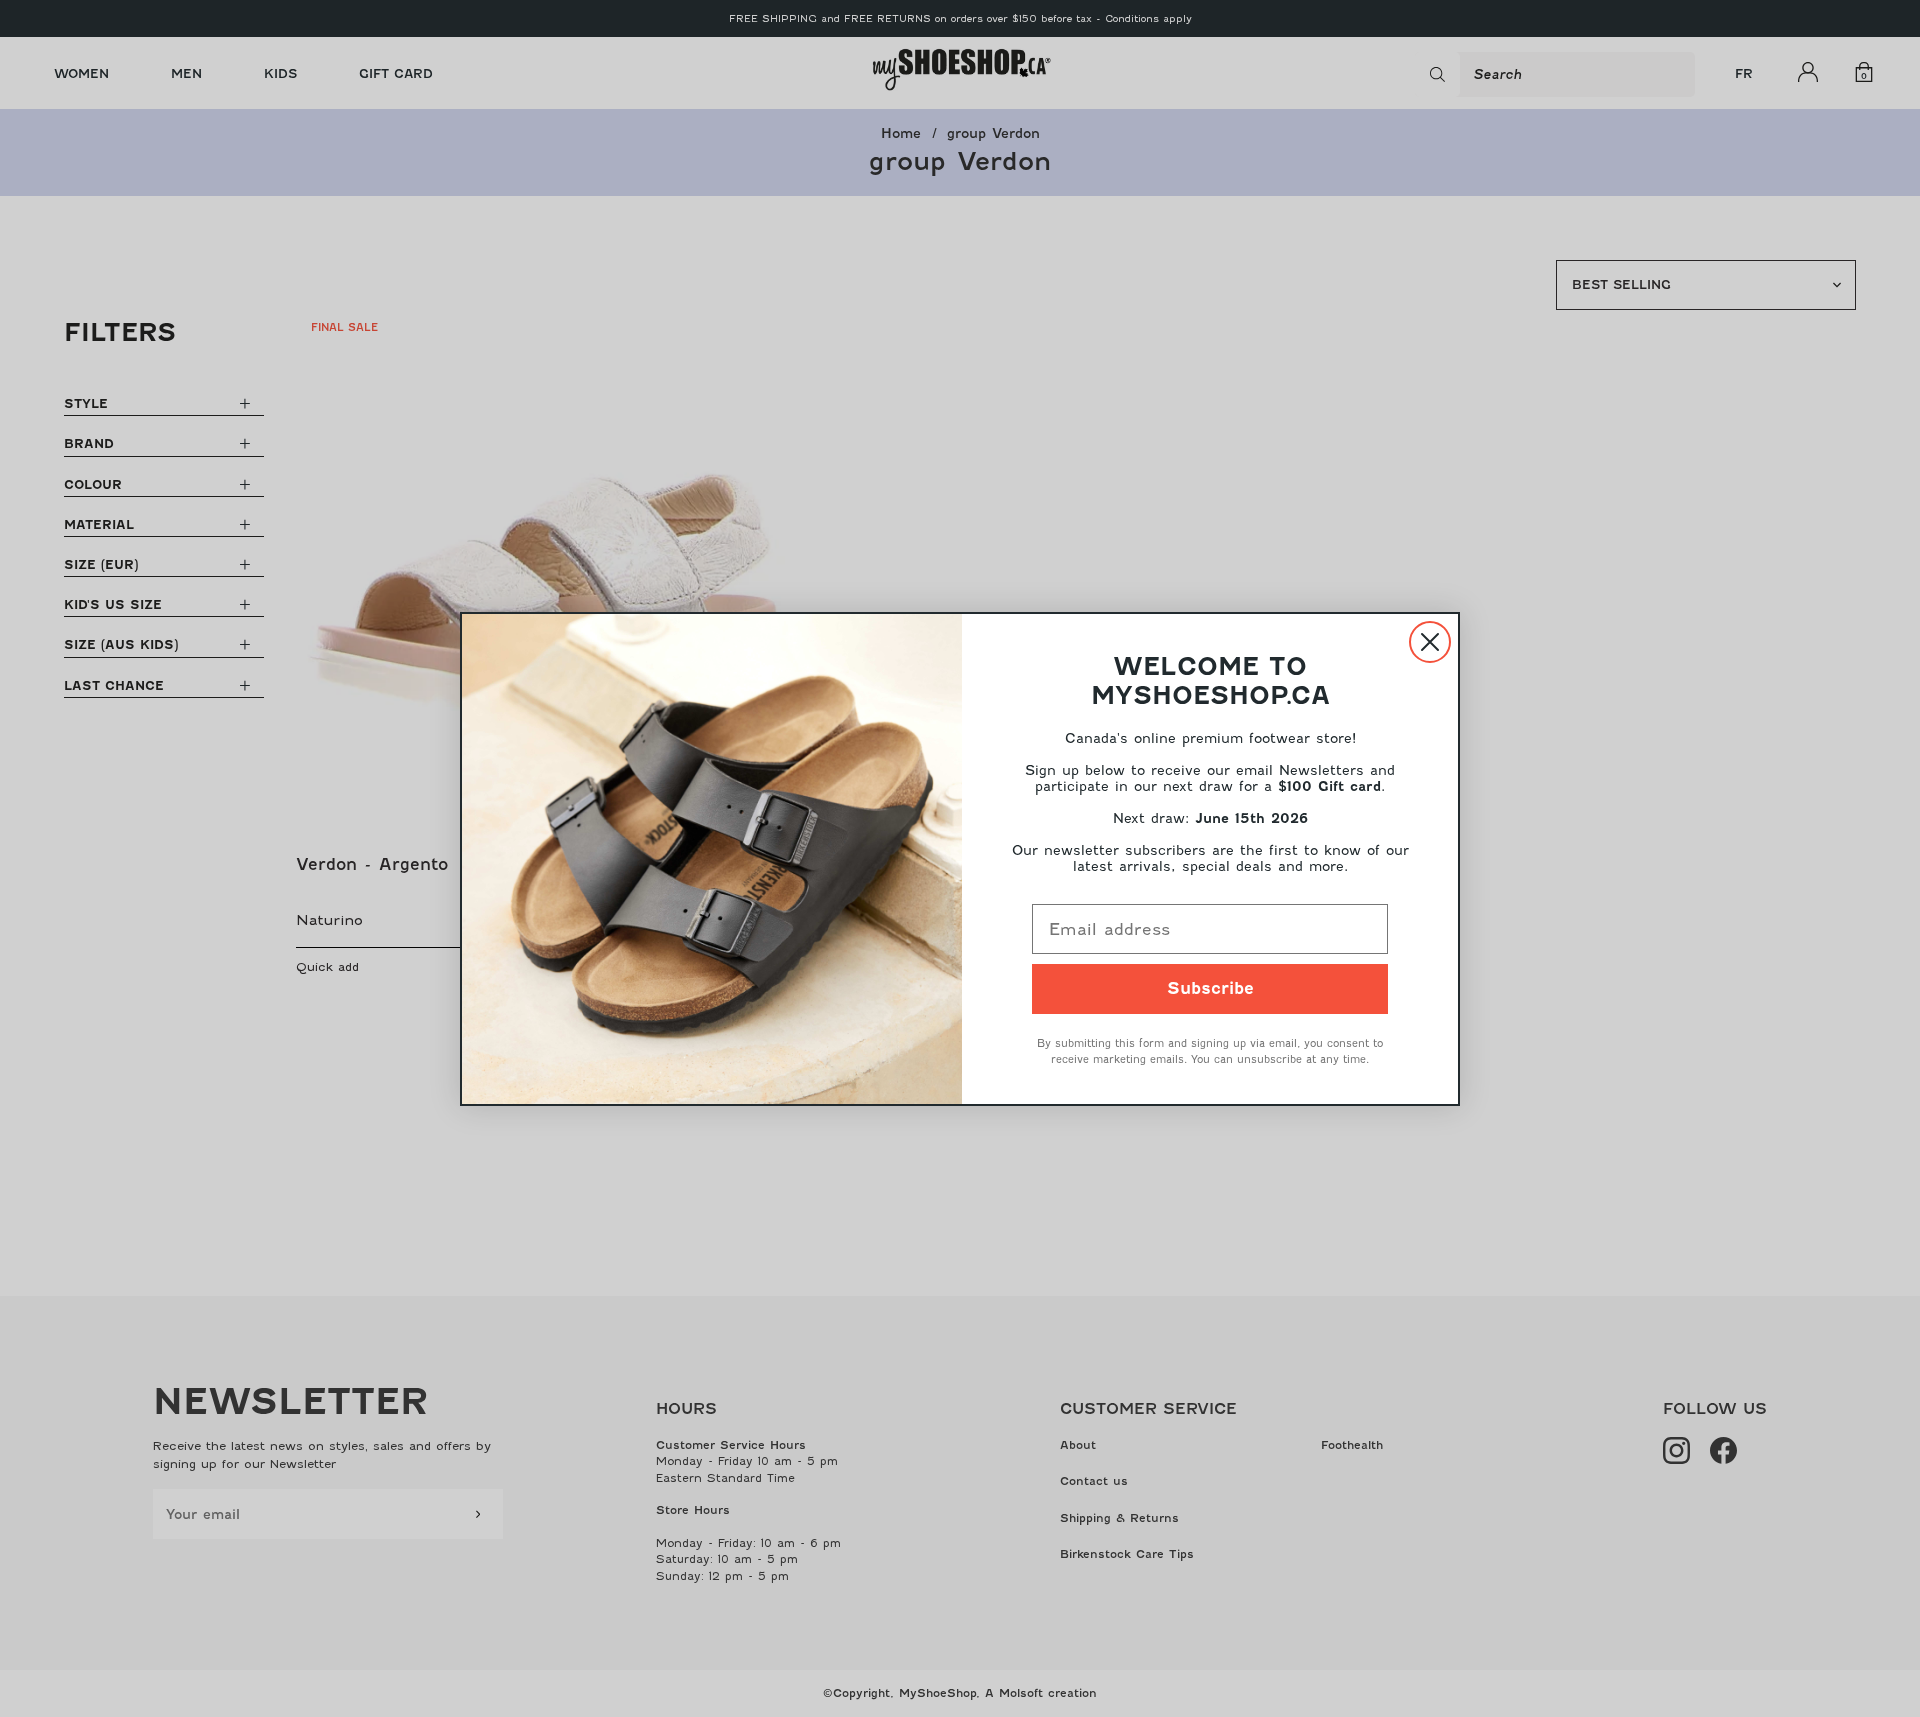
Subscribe (1210, 988)
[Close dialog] (1430, 642)
